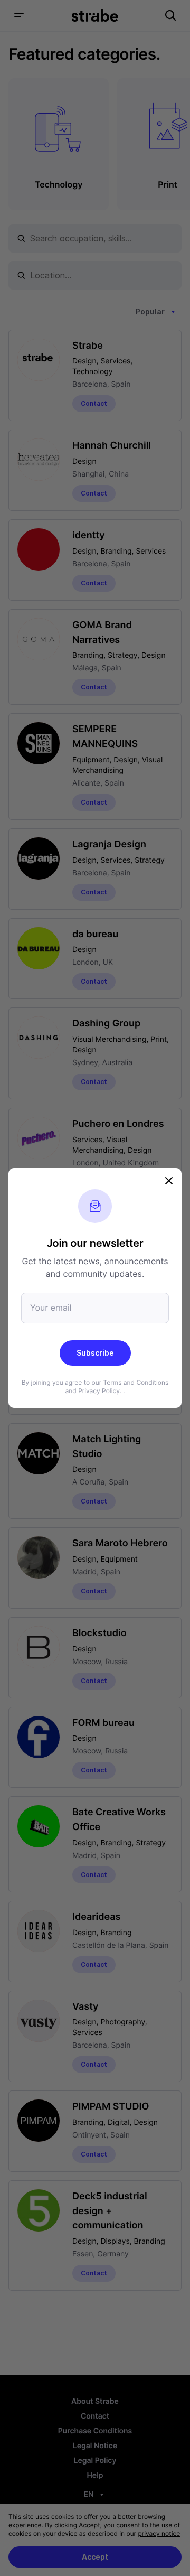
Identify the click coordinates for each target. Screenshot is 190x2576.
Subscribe (95, 1353)
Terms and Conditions (136, 1382)
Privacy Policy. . (101, 1391)
